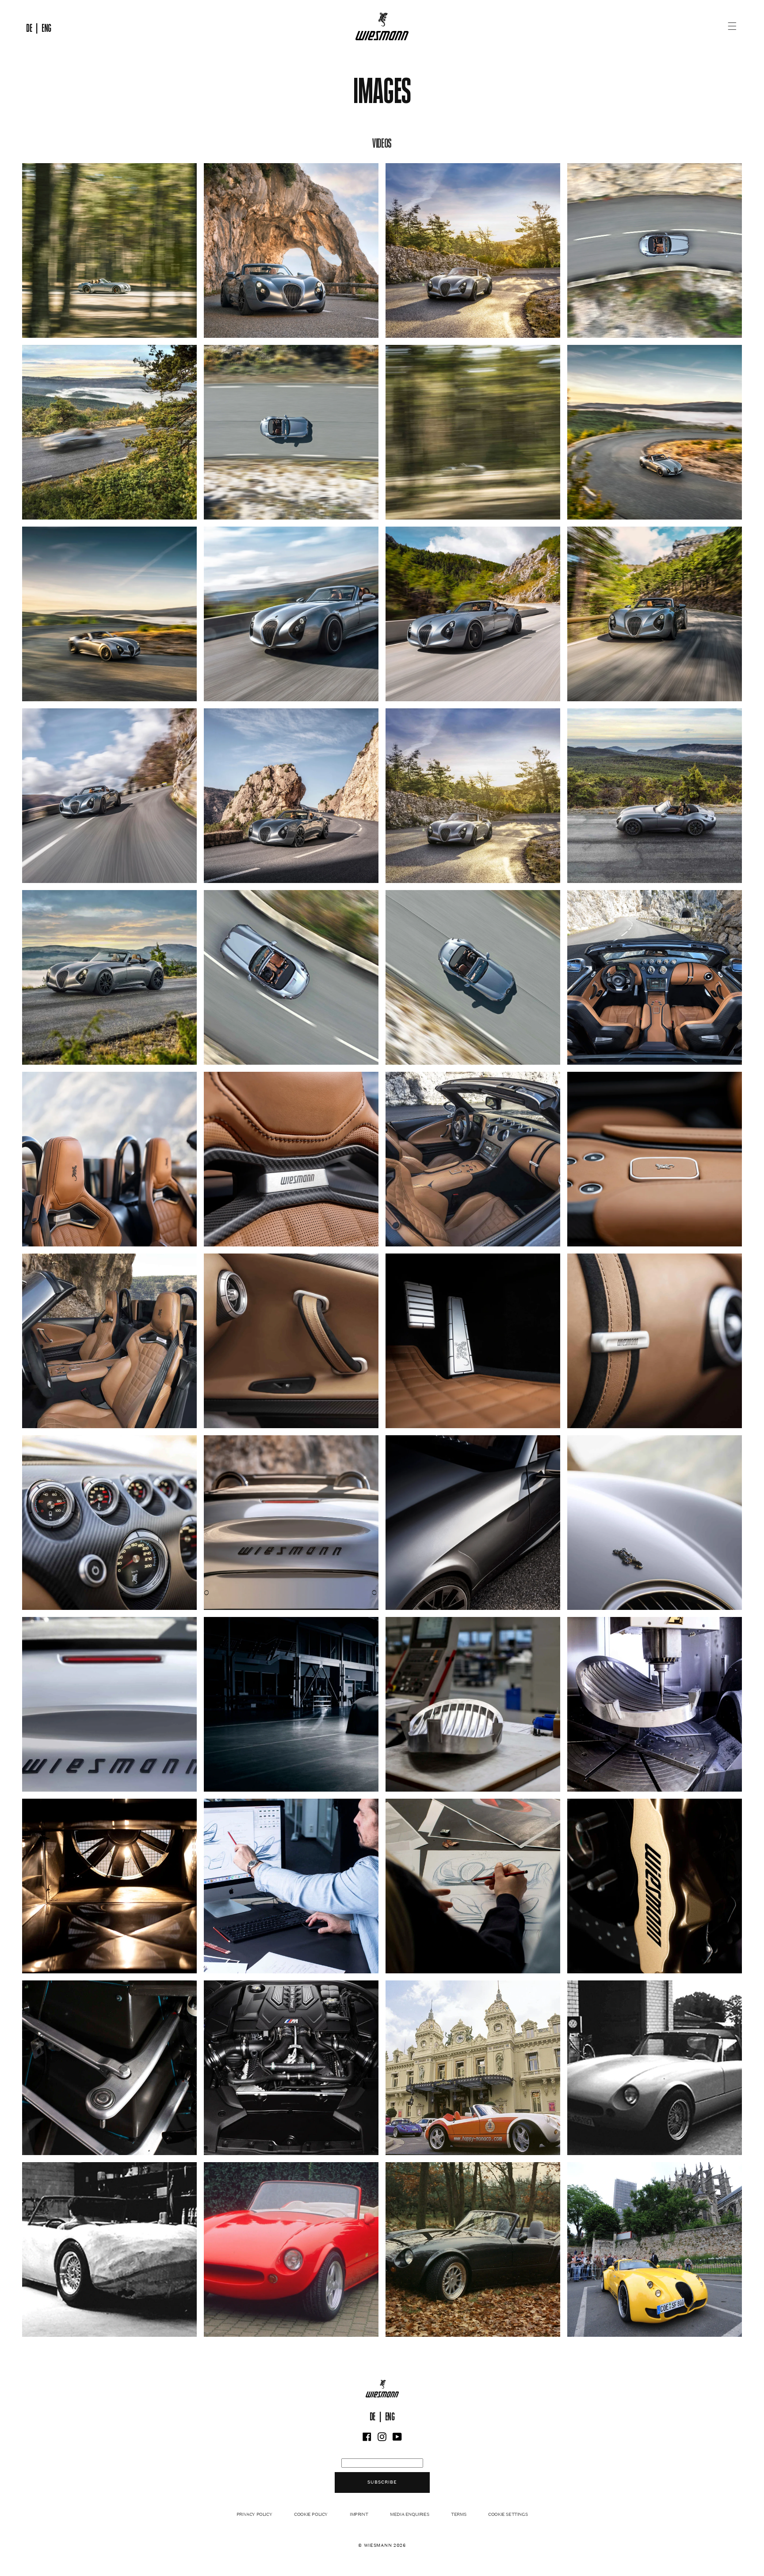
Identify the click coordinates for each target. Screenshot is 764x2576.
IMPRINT (359, 2514)
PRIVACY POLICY (254, 2514)
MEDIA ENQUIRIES (409, 2514)
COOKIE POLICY (311, 2514)
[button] (732, 26)
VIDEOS (382, 141)
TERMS (458, 2514)
